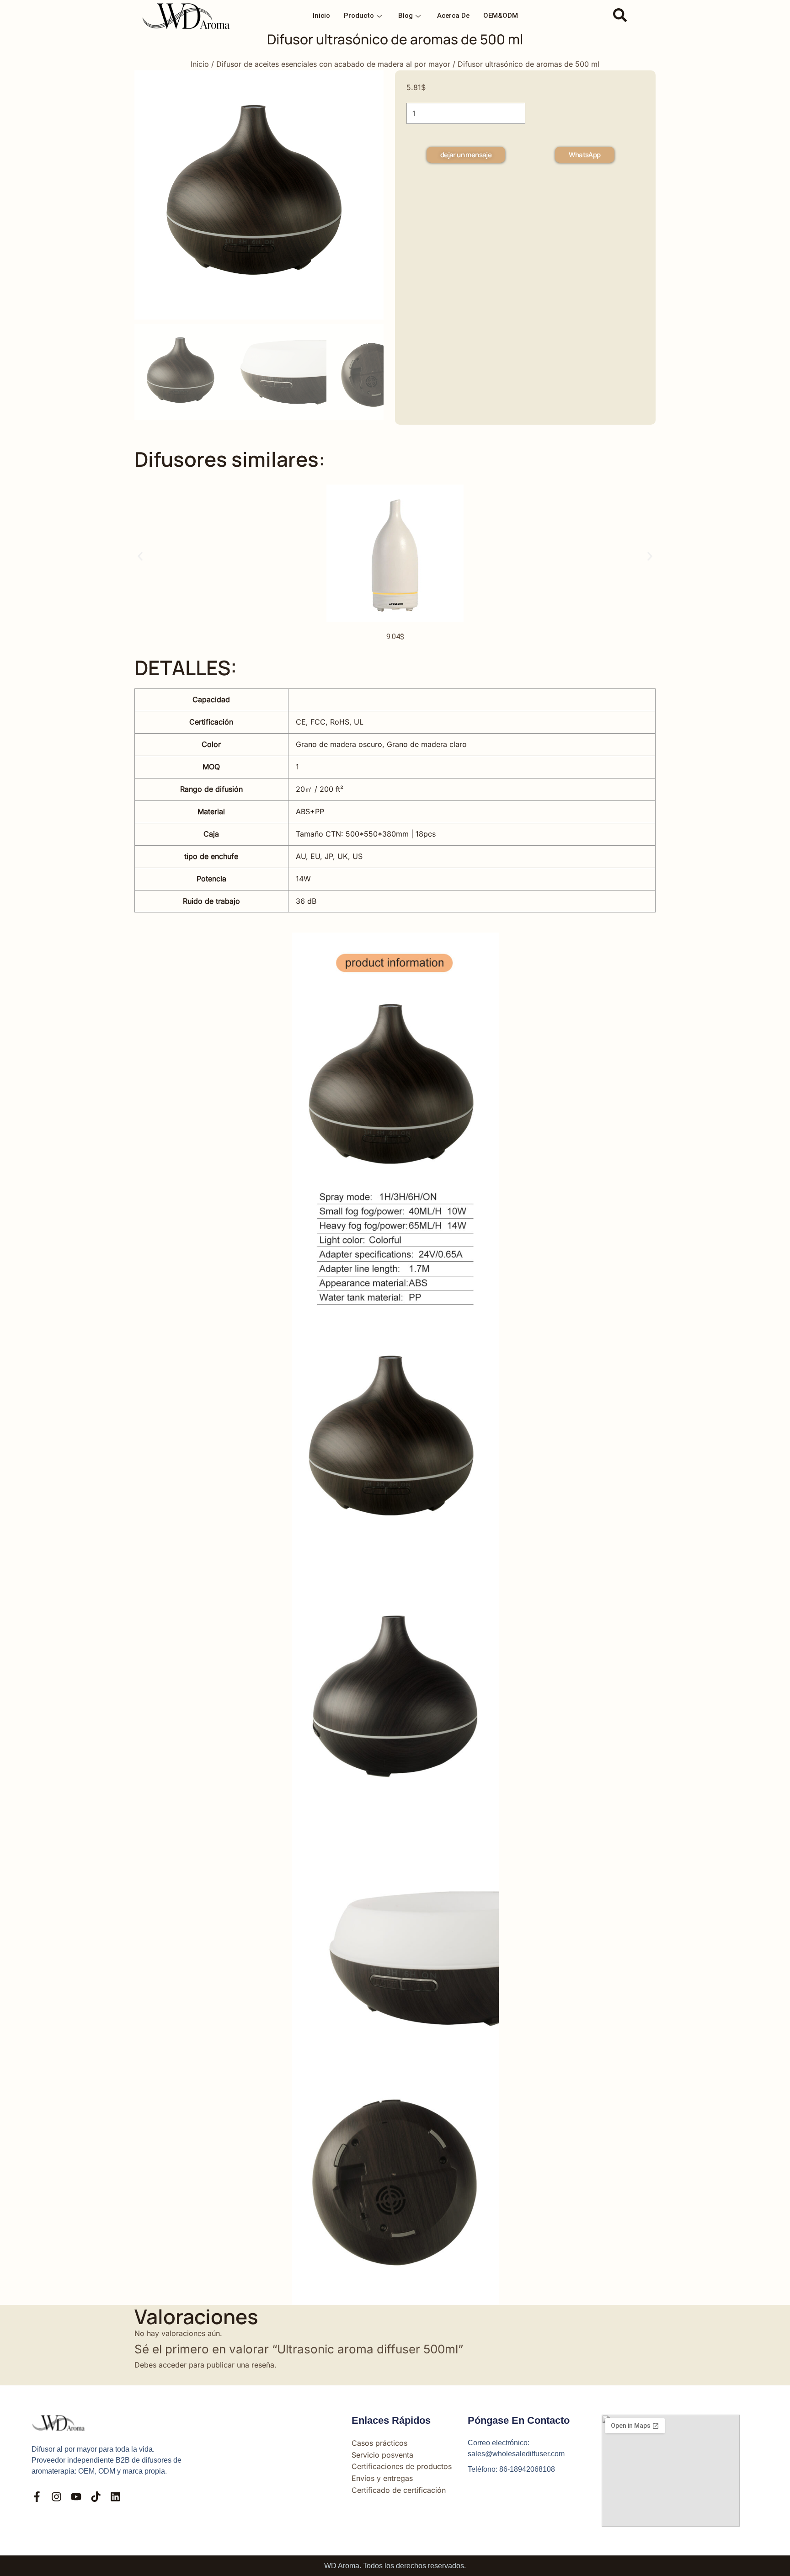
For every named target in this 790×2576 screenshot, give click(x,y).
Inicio (321, 16)
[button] (620, 16)
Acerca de (453, 16)
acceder (173, 2365)
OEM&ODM (501, 16)
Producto (359, 16)
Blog (406, 16)
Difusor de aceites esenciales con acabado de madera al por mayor (333, 64)
